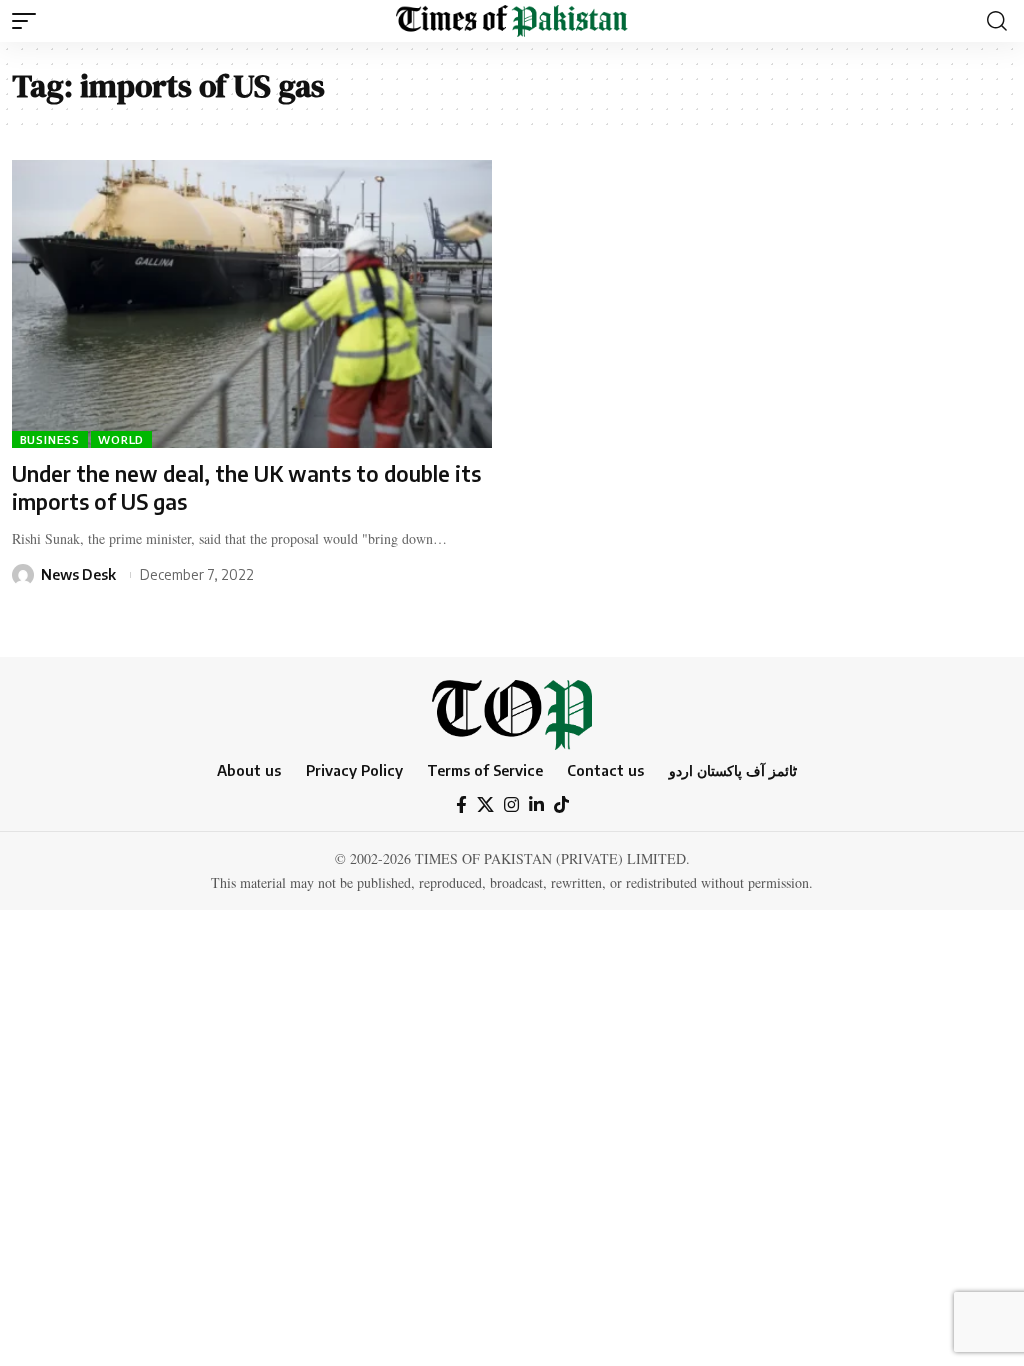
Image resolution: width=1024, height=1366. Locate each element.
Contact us (605, 770)
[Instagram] (511, 805)
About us (249, 770)
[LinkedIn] (536, 805)
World (121, 439)
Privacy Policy (354, 770)
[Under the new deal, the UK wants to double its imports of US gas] (252, 304)
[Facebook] (461, 805)
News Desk (78, 574)
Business (50, 439)
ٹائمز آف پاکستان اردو (733, 770)
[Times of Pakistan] (511, 21)
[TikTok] (561, 805)
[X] (485, 805)
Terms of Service (485, 770)
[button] (29, 21)
